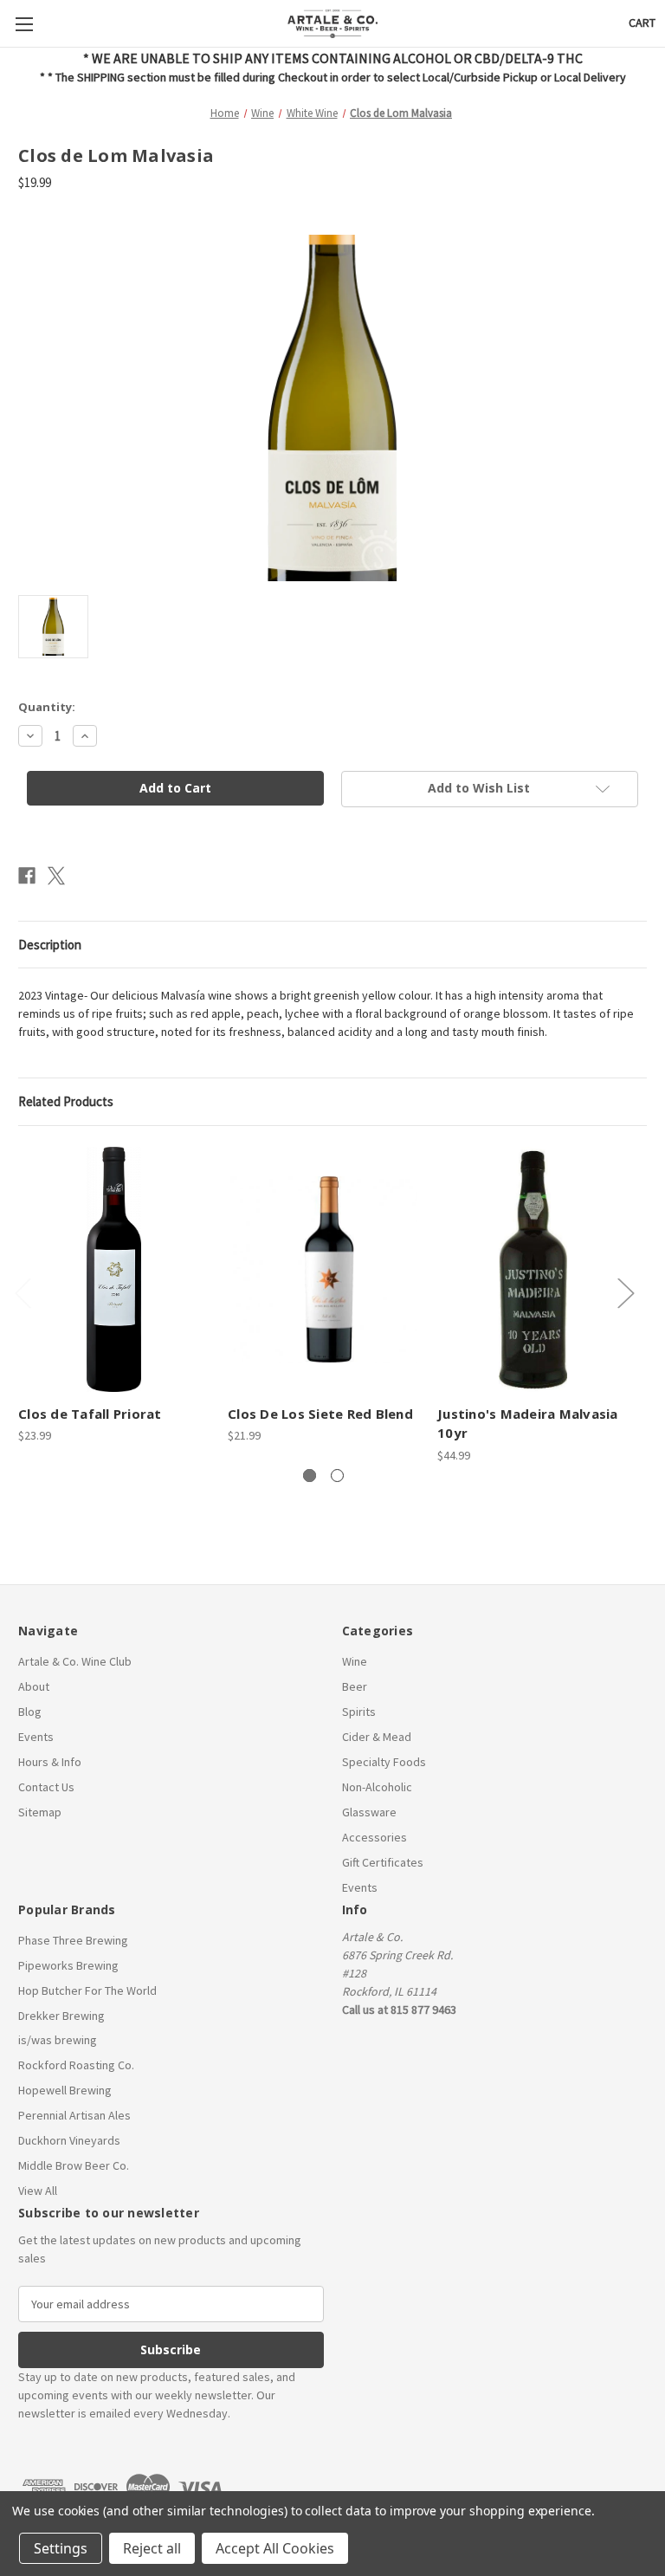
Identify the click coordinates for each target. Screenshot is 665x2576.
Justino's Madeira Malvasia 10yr (528, 1424)
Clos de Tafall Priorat (90, 1414)
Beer (355, 1686)
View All (38, 2191)
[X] (56, 876)
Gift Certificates (383, 1862)
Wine (355, 1661)
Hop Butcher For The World (87, 1990)
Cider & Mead (377, 1737)
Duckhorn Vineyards (69, 2140)
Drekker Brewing (61, 2016)
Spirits (359, 1712)
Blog (30, 1712)
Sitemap (40, 1812)
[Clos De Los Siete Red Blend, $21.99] (323, 1269)
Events (36, 1737)
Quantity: (47, 707)
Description (50, 945)
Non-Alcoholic (377, 1787)
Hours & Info (50, 1762)
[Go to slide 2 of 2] (337, 1476)
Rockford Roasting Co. (76, 2065)
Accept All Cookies (275, 2548)
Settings (61, 2548)
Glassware (369, 1812)
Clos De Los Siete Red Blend (320, 1414)
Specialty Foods (384, 1762)
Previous (23, 1293)
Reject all (152, 2548)
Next (625, 1293)
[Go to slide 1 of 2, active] (310, 1476)
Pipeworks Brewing (68, 1965)
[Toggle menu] (24, 24)
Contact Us (46, 1787)
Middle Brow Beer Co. (74, 2165)
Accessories (374, 1837)
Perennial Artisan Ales (74, 2115)
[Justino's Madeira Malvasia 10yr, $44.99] (533, 1269)
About (34, 1686)
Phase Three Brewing (73, 1940)
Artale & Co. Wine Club (75, 1661)
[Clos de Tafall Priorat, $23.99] (114, 1269)
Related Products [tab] (66, 1101)
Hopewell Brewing (65, 2090)
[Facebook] (27, 876)
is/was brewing (58, 2040)
